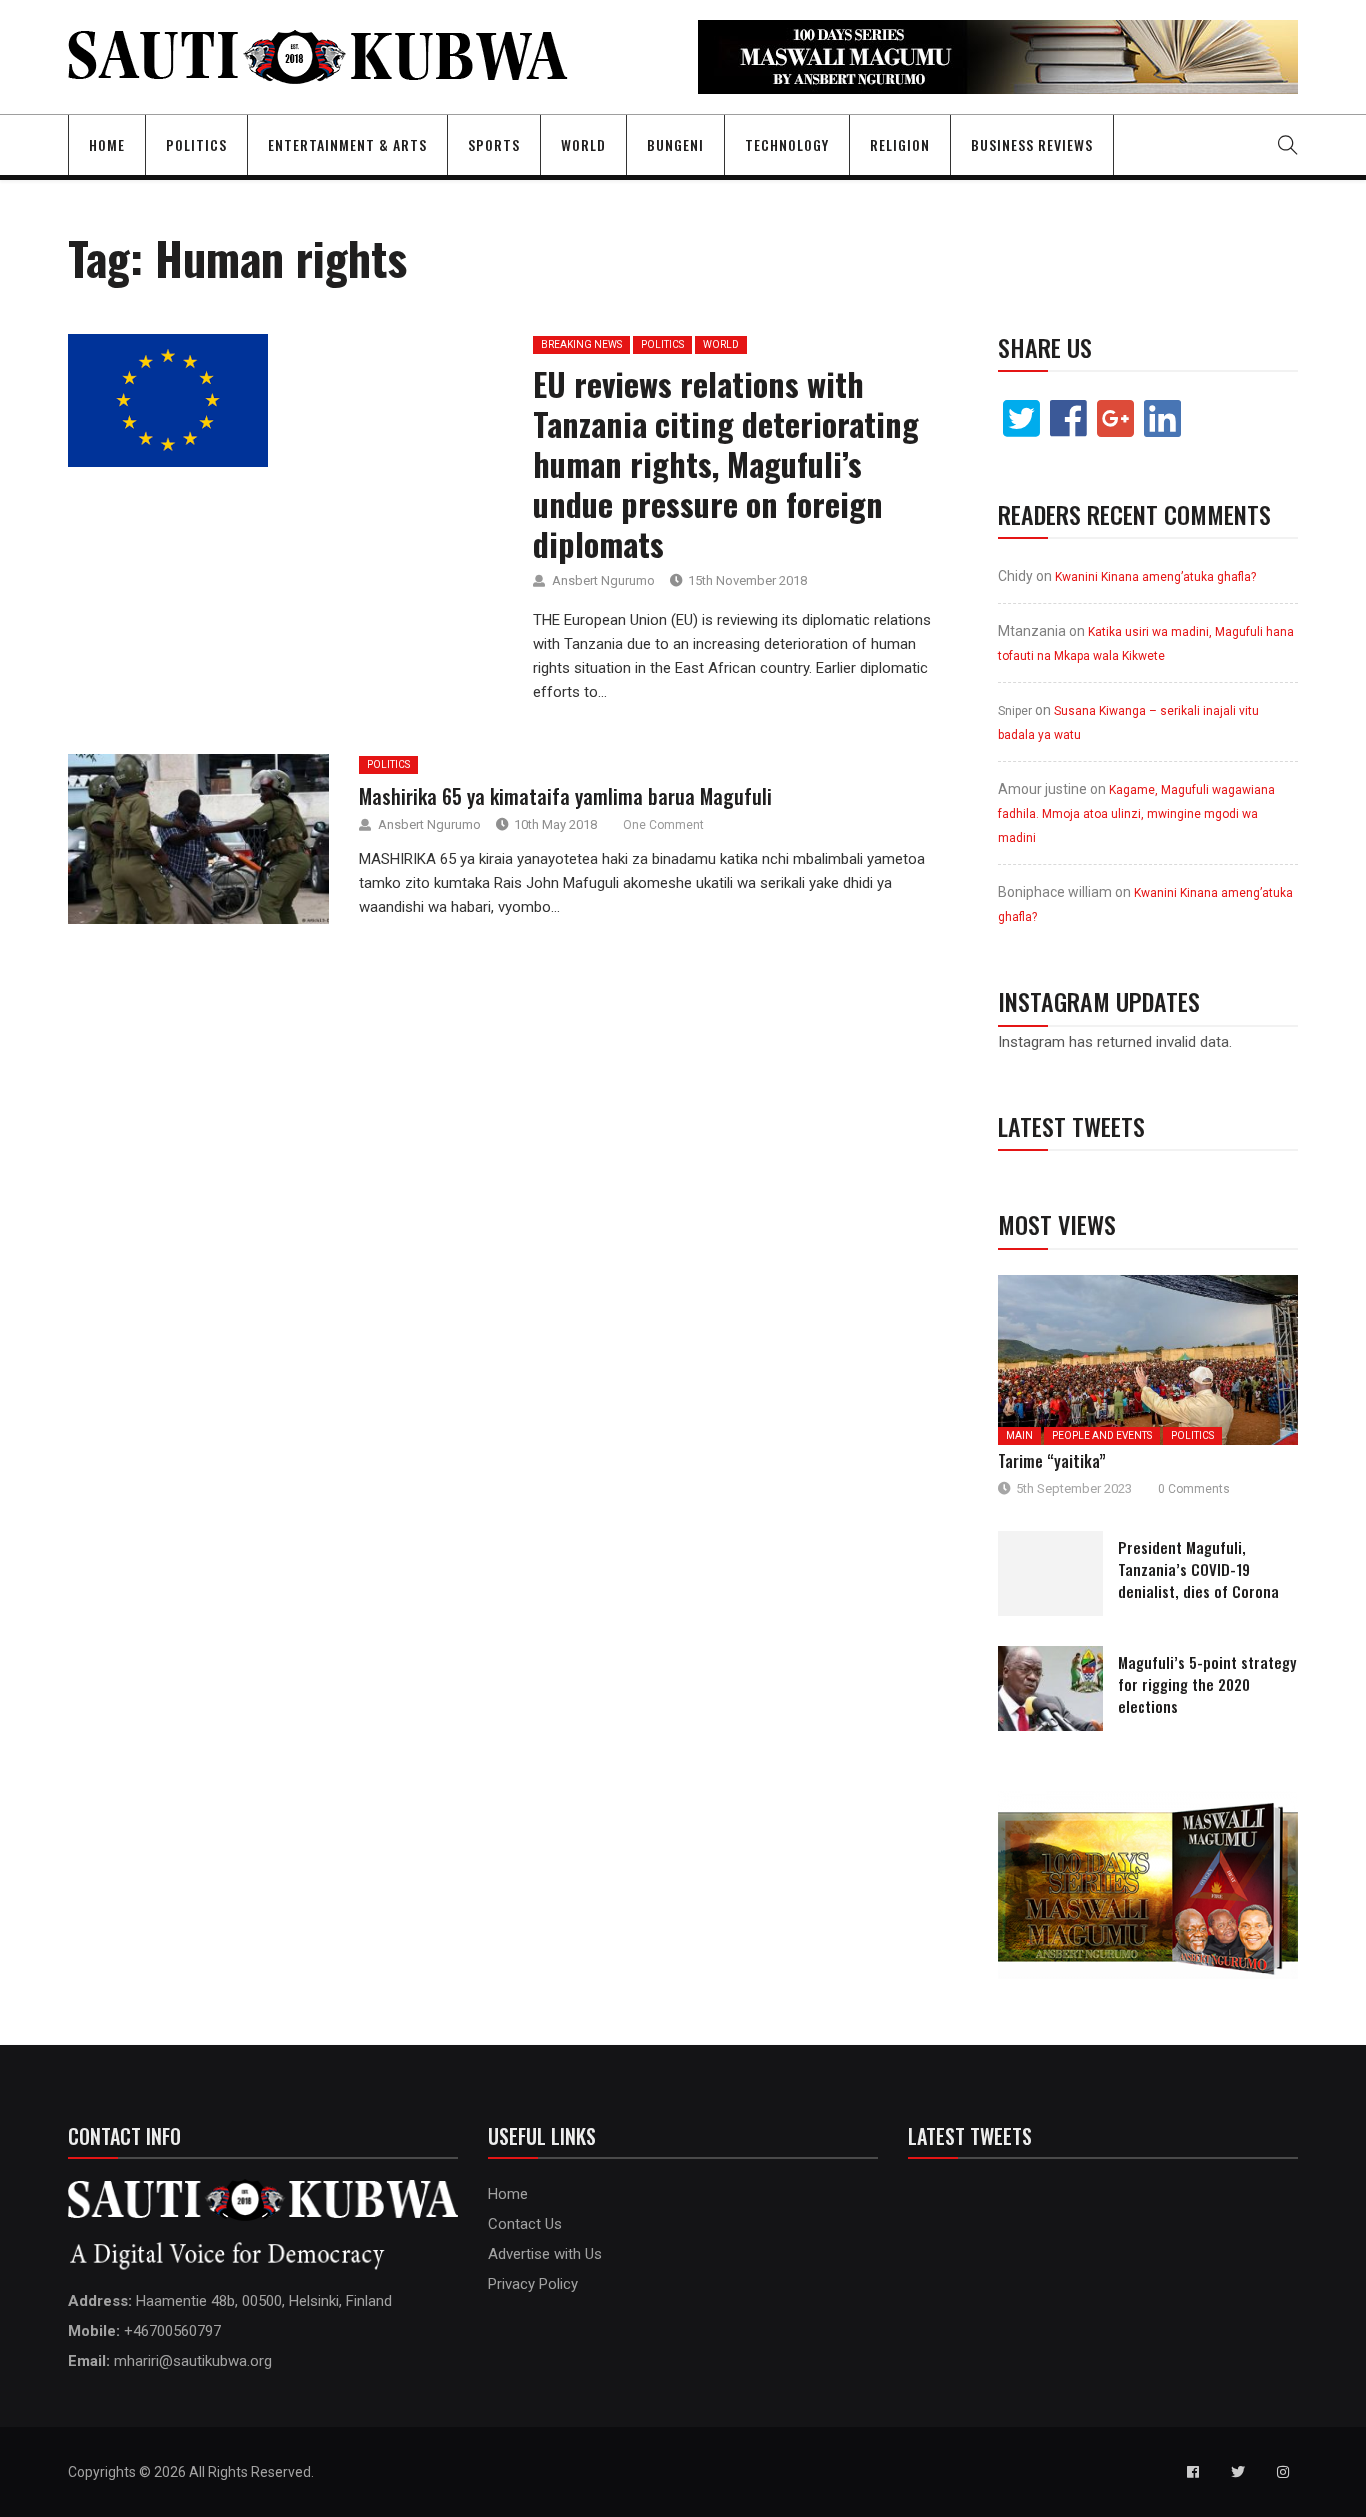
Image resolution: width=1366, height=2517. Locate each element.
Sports (494, 144)
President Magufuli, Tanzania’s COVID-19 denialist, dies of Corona (1198, 1569)
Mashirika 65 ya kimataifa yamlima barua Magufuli (565, 796)
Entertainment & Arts (347, 144)
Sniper (1015, 711)
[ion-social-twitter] (1238, 2472)
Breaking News (581, 344)
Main (1019, 1435)
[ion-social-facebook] (1193, 2472)
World (583, 144)
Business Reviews (1032, 144)
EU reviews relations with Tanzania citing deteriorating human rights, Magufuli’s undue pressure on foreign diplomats (726, 463)
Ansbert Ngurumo (603, 580)
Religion (900, 144)
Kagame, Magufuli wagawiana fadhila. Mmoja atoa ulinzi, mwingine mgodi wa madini (1136, 814)
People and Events (1102, 1435)
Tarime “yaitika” (1052, 1461)
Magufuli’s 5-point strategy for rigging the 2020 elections (1207, 1684)
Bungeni (675, 144)
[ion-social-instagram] (1283, 2472)
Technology (787, 144)
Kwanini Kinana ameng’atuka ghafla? (1155, 577)
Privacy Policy (533, 2284)
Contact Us (525, 2224)
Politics (196, 144)
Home (107, 144)
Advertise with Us (545, 2254)
